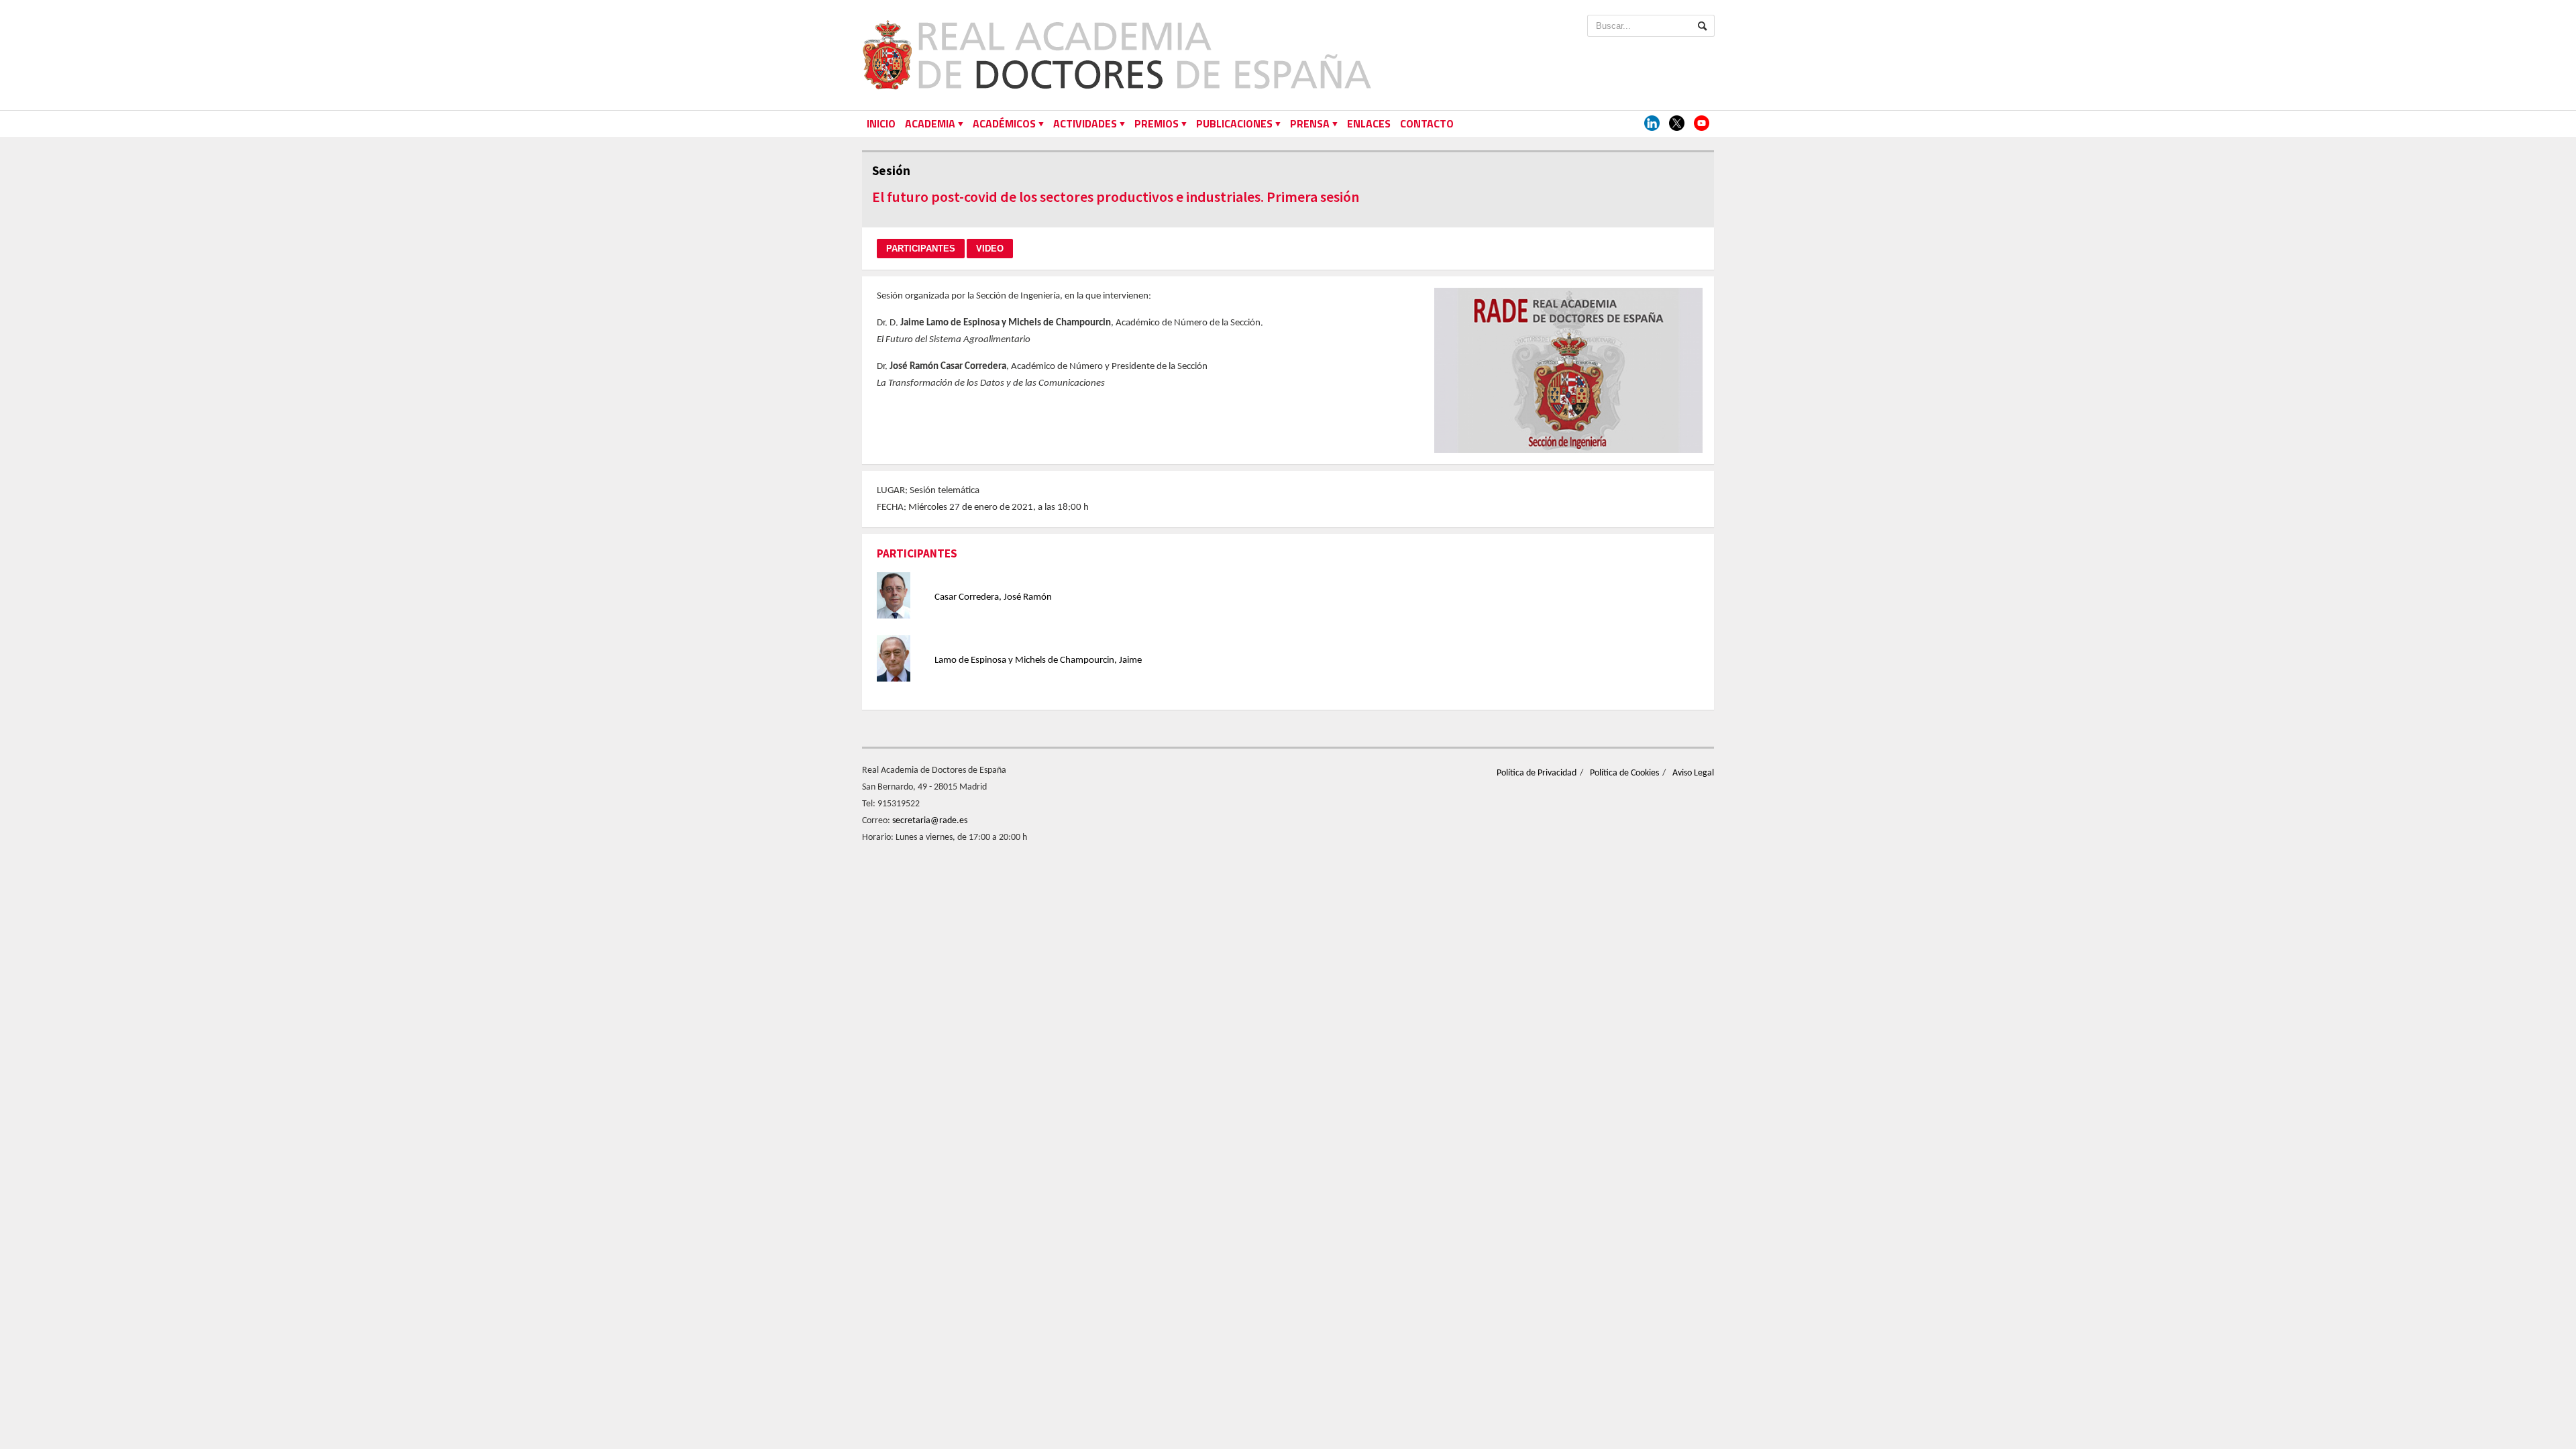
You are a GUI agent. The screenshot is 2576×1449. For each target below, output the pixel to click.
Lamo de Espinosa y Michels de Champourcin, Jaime (1038, 660)
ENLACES (1369, 123)
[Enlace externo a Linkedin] (1652, 124)
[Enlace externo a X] (1677, 124)
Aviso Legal (1693, 773)
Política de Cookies (1624, 773)
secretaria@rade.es (930, 821)
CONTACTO (1427, 123)
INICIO (881, 123)
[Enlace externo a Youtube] (1702, 124)
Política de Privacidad (1537, 773)
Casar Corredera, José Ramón (993, 597)
